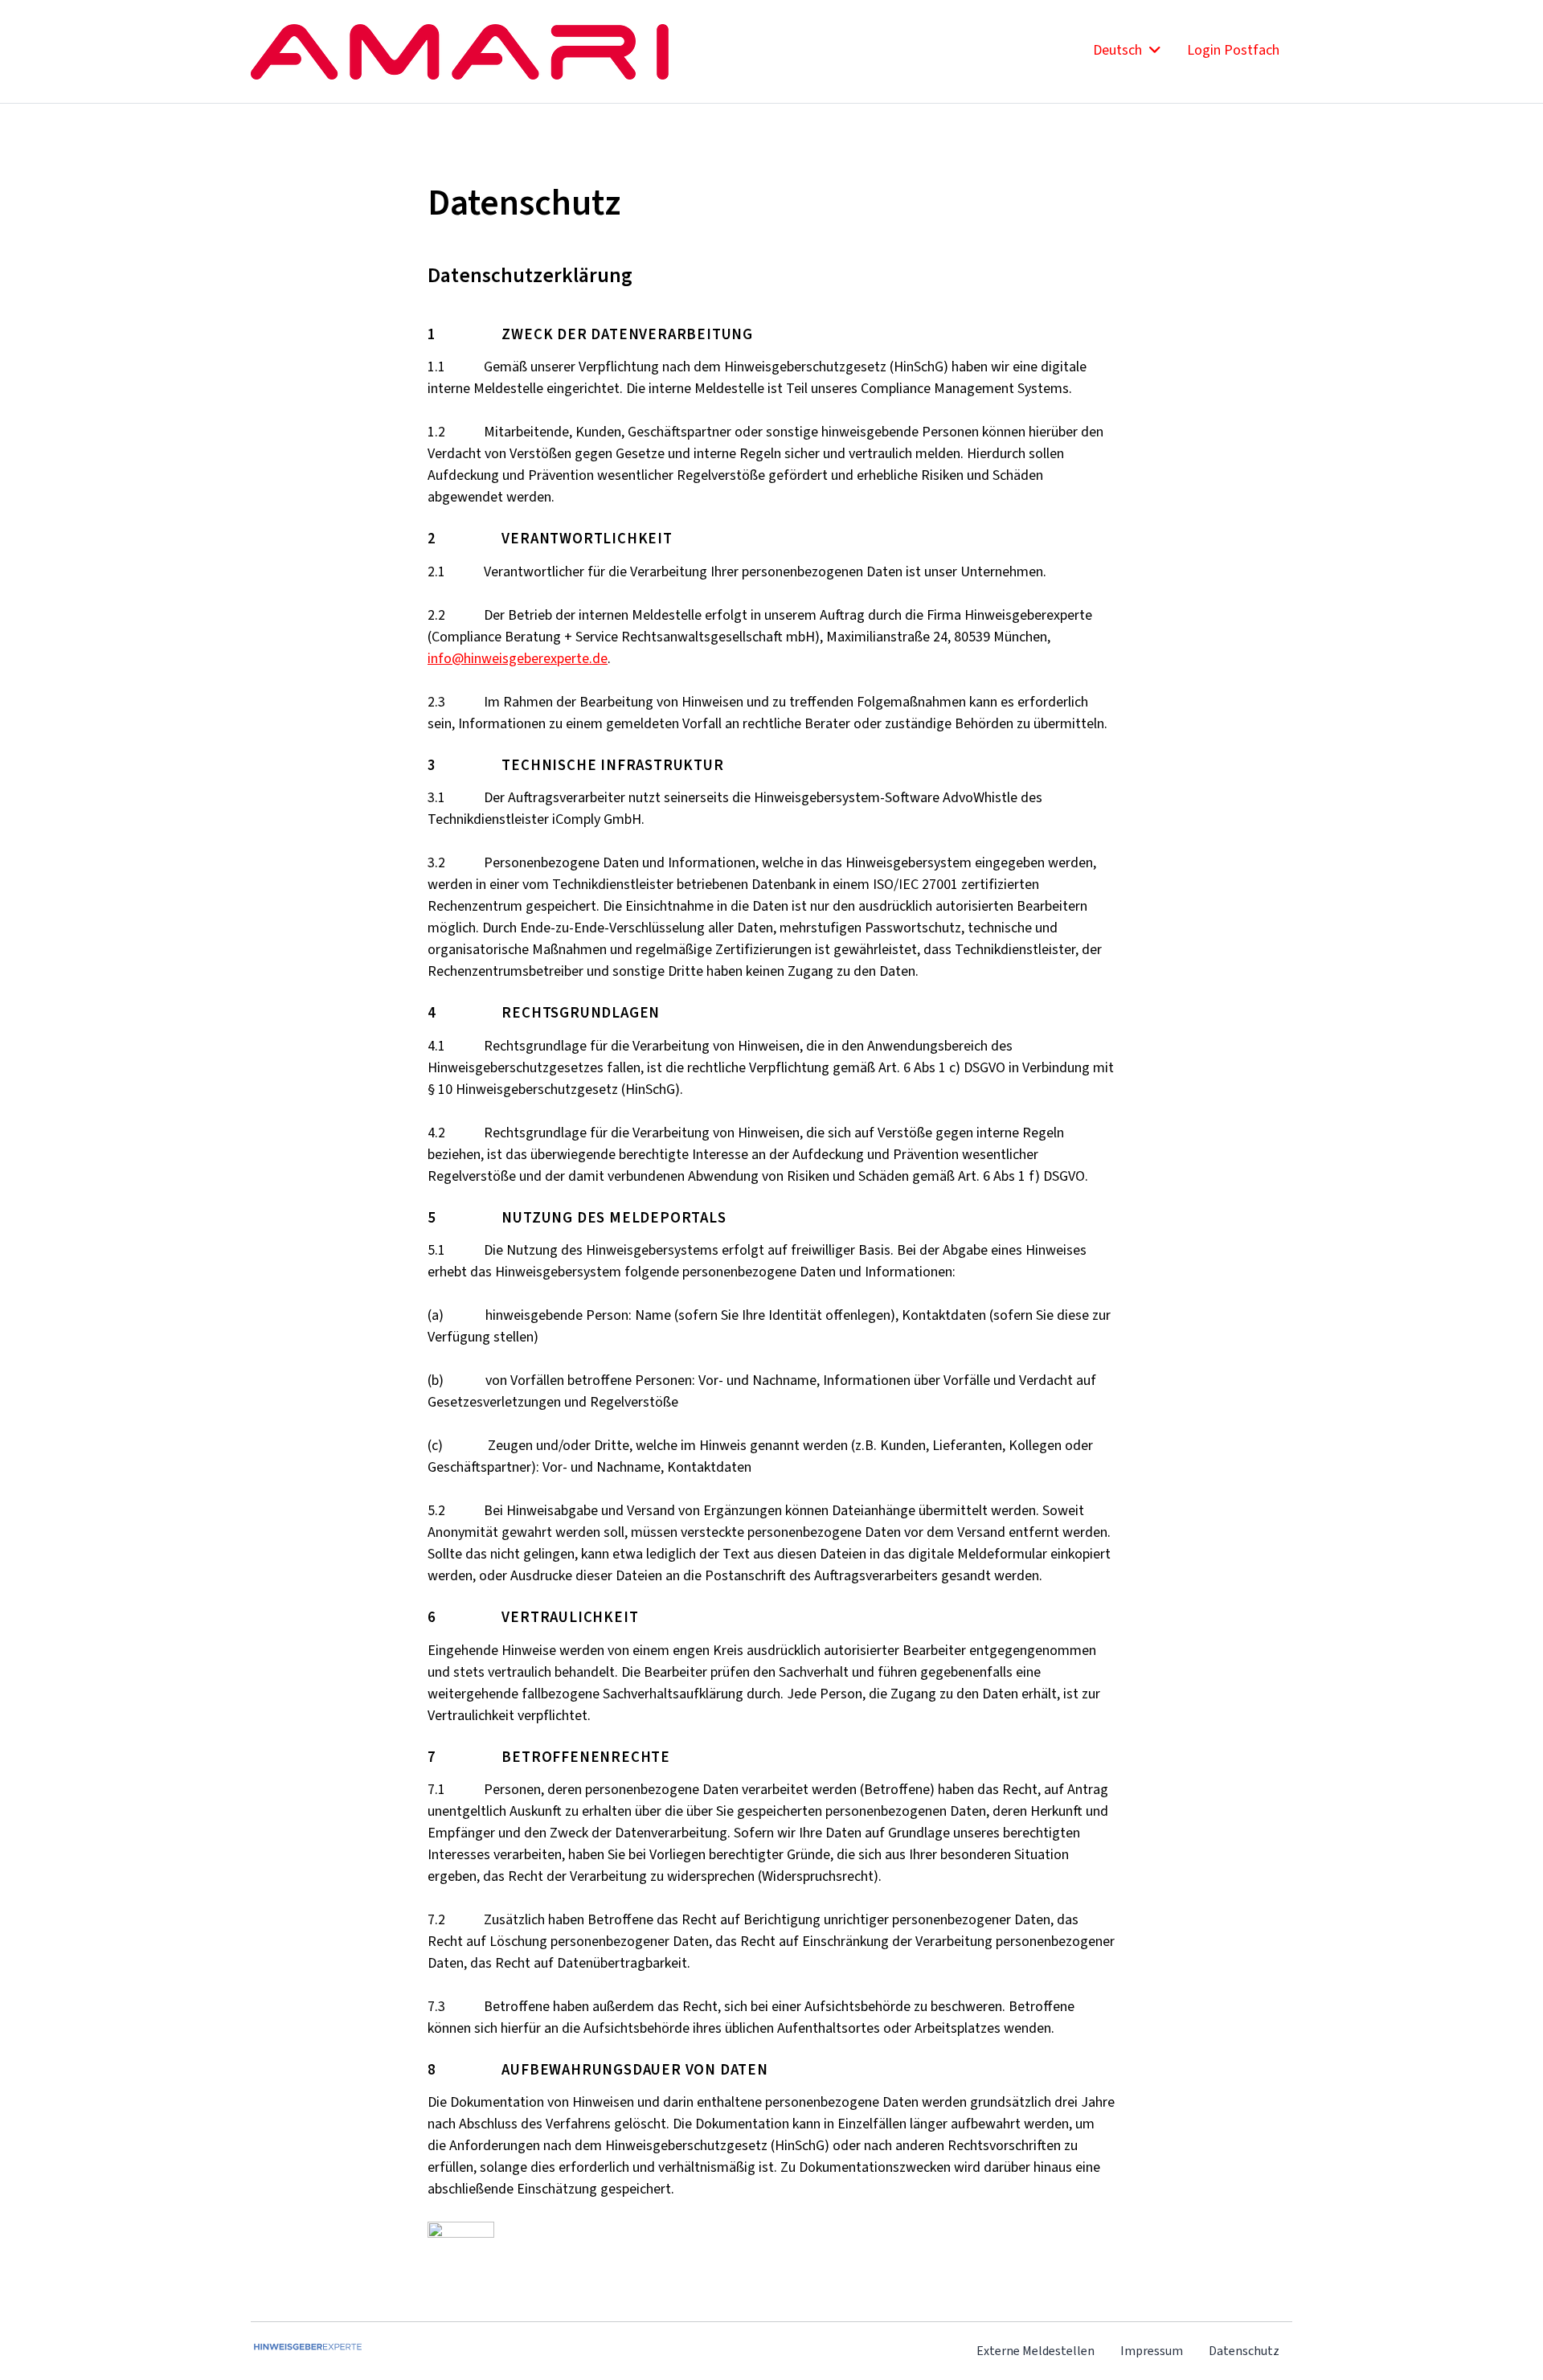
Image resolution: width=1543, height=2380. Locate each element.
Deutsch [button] (1119, 50)
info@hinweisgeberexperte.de (518, 658)
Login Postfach (1233, 50)
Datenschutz (1244, 2351)
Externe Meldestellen (1035, 2351)
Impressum (1152, 2351)
